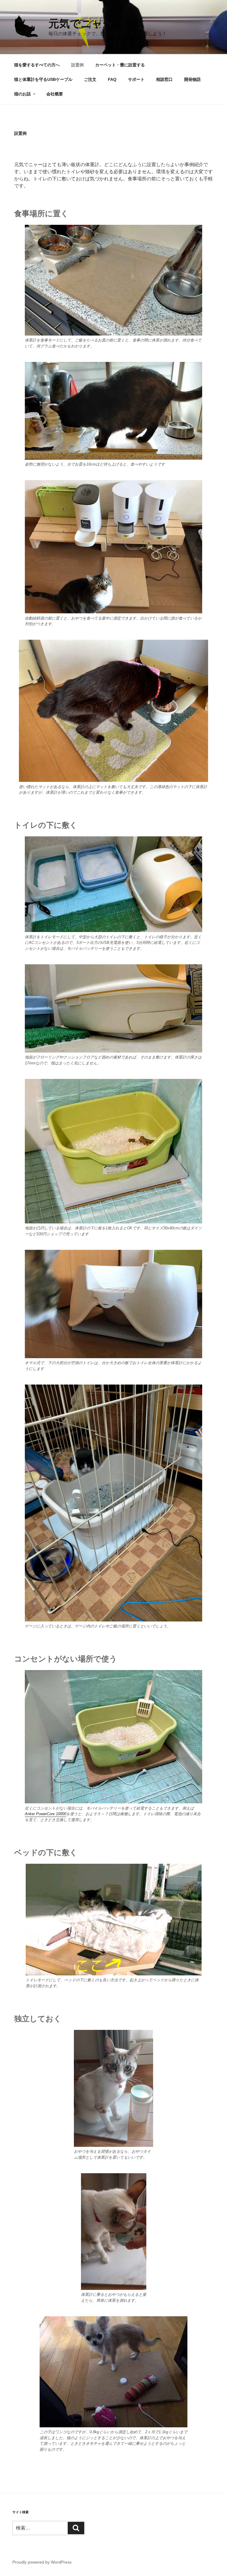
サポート (136, 79)
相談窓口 (164, 79)
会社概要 (55, 94)
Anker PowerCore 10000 (46, 1814)
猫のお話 (22, 94)
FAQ (112, 79)
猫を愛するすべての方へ (37, 65)
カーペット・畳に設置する (120, 65)
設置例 (77, 65)
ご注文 (90, 79)
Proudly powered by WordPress (42, 2562)
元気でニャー (81, 24)
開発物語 (192, 79)
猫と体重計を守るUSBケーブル (43, 79)
